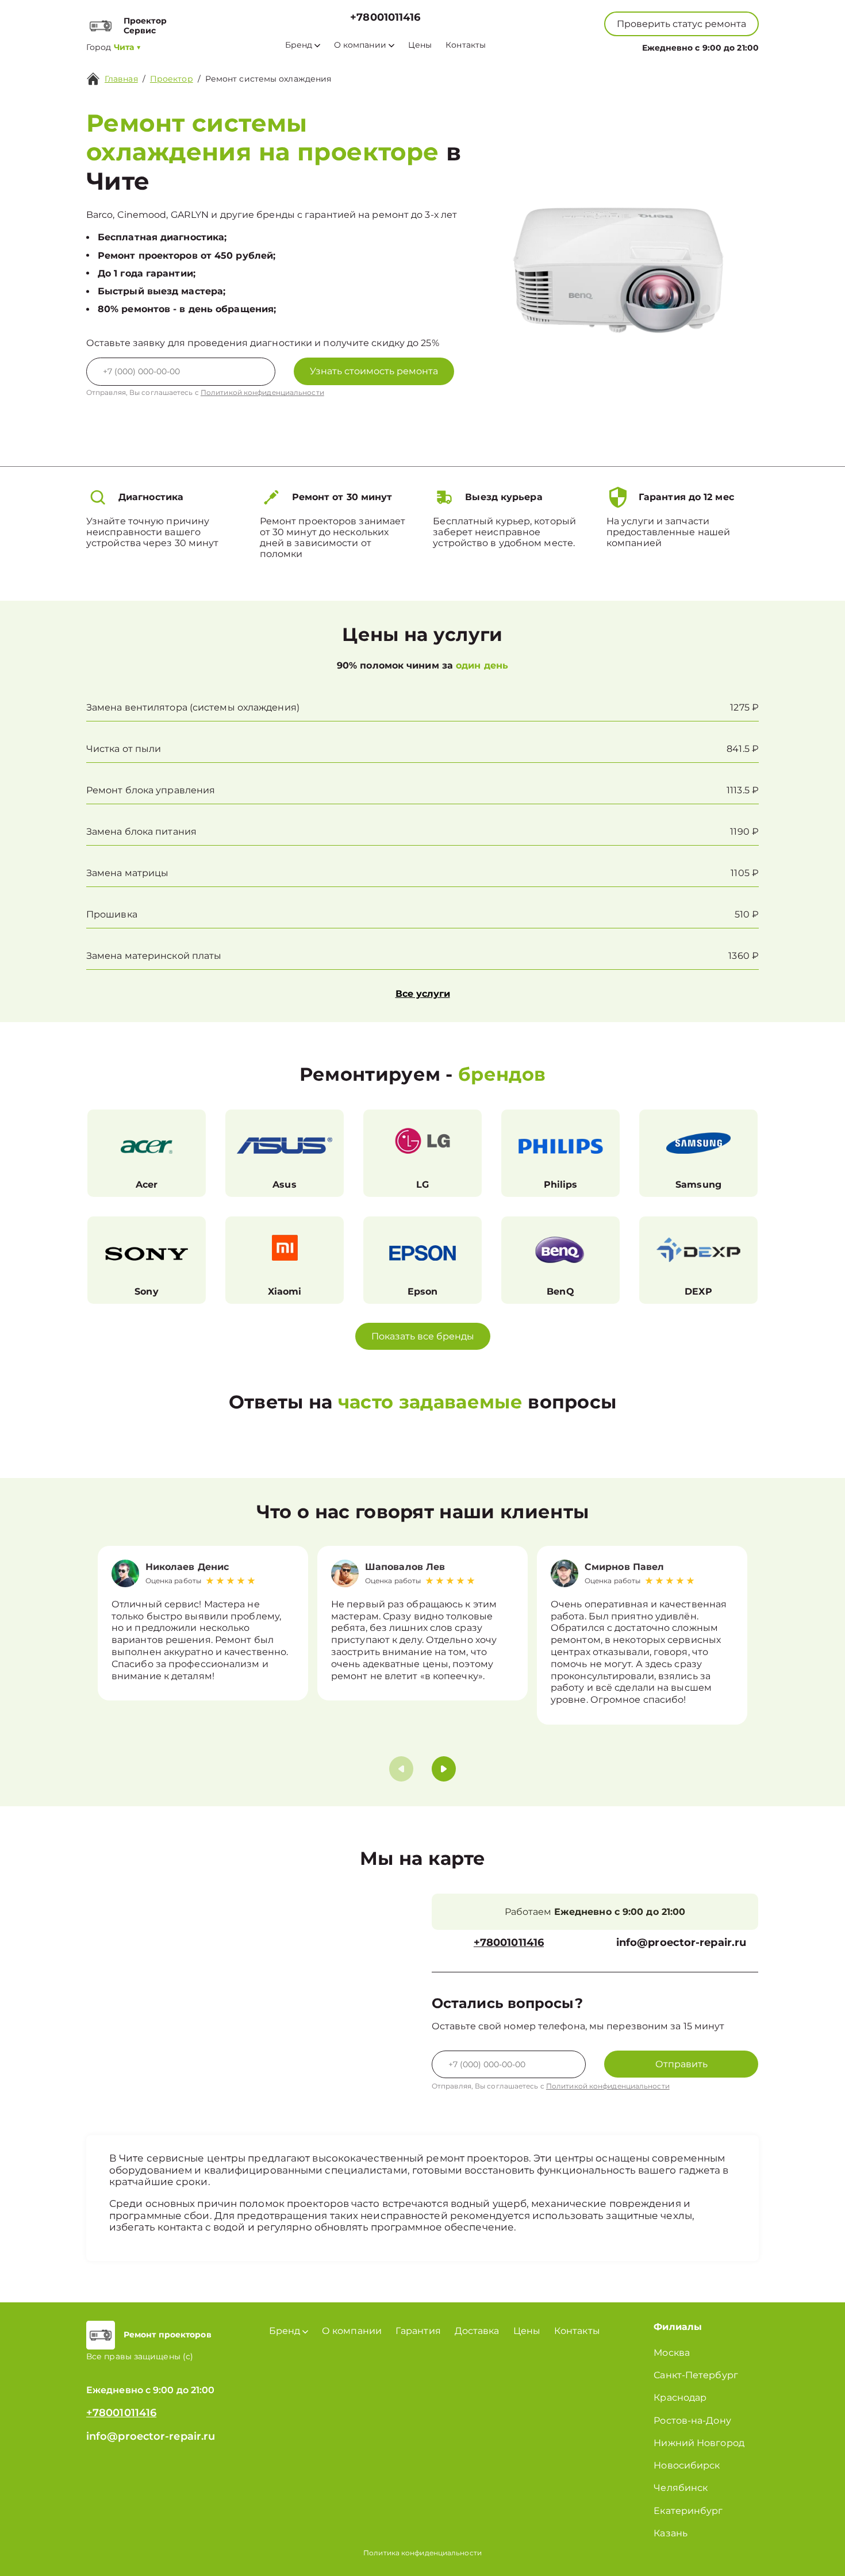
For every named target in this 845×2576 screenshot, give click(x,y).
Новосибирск (687, 2465)
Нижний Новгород (699, 2443)
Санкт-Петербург (696, 2375)
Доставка (477, 2331)
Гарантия (418, 2331)
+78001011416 (385, 18)
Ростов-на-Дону (692, 2420)
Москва (672, 2353)
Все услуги (423, 994)
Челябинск (681, 2488)
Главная (121, 79)
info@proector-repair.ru (681, 1943)
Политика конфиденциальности (422, 2553)
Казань (671, 2533)
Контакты (466, 45)
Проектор (172, 79)
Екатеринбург (688, 2511)
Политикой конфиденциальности (262, 392)
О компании (360, 45)
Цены (420, 45)
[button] (444, 1769)
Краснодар (680, 2398)
